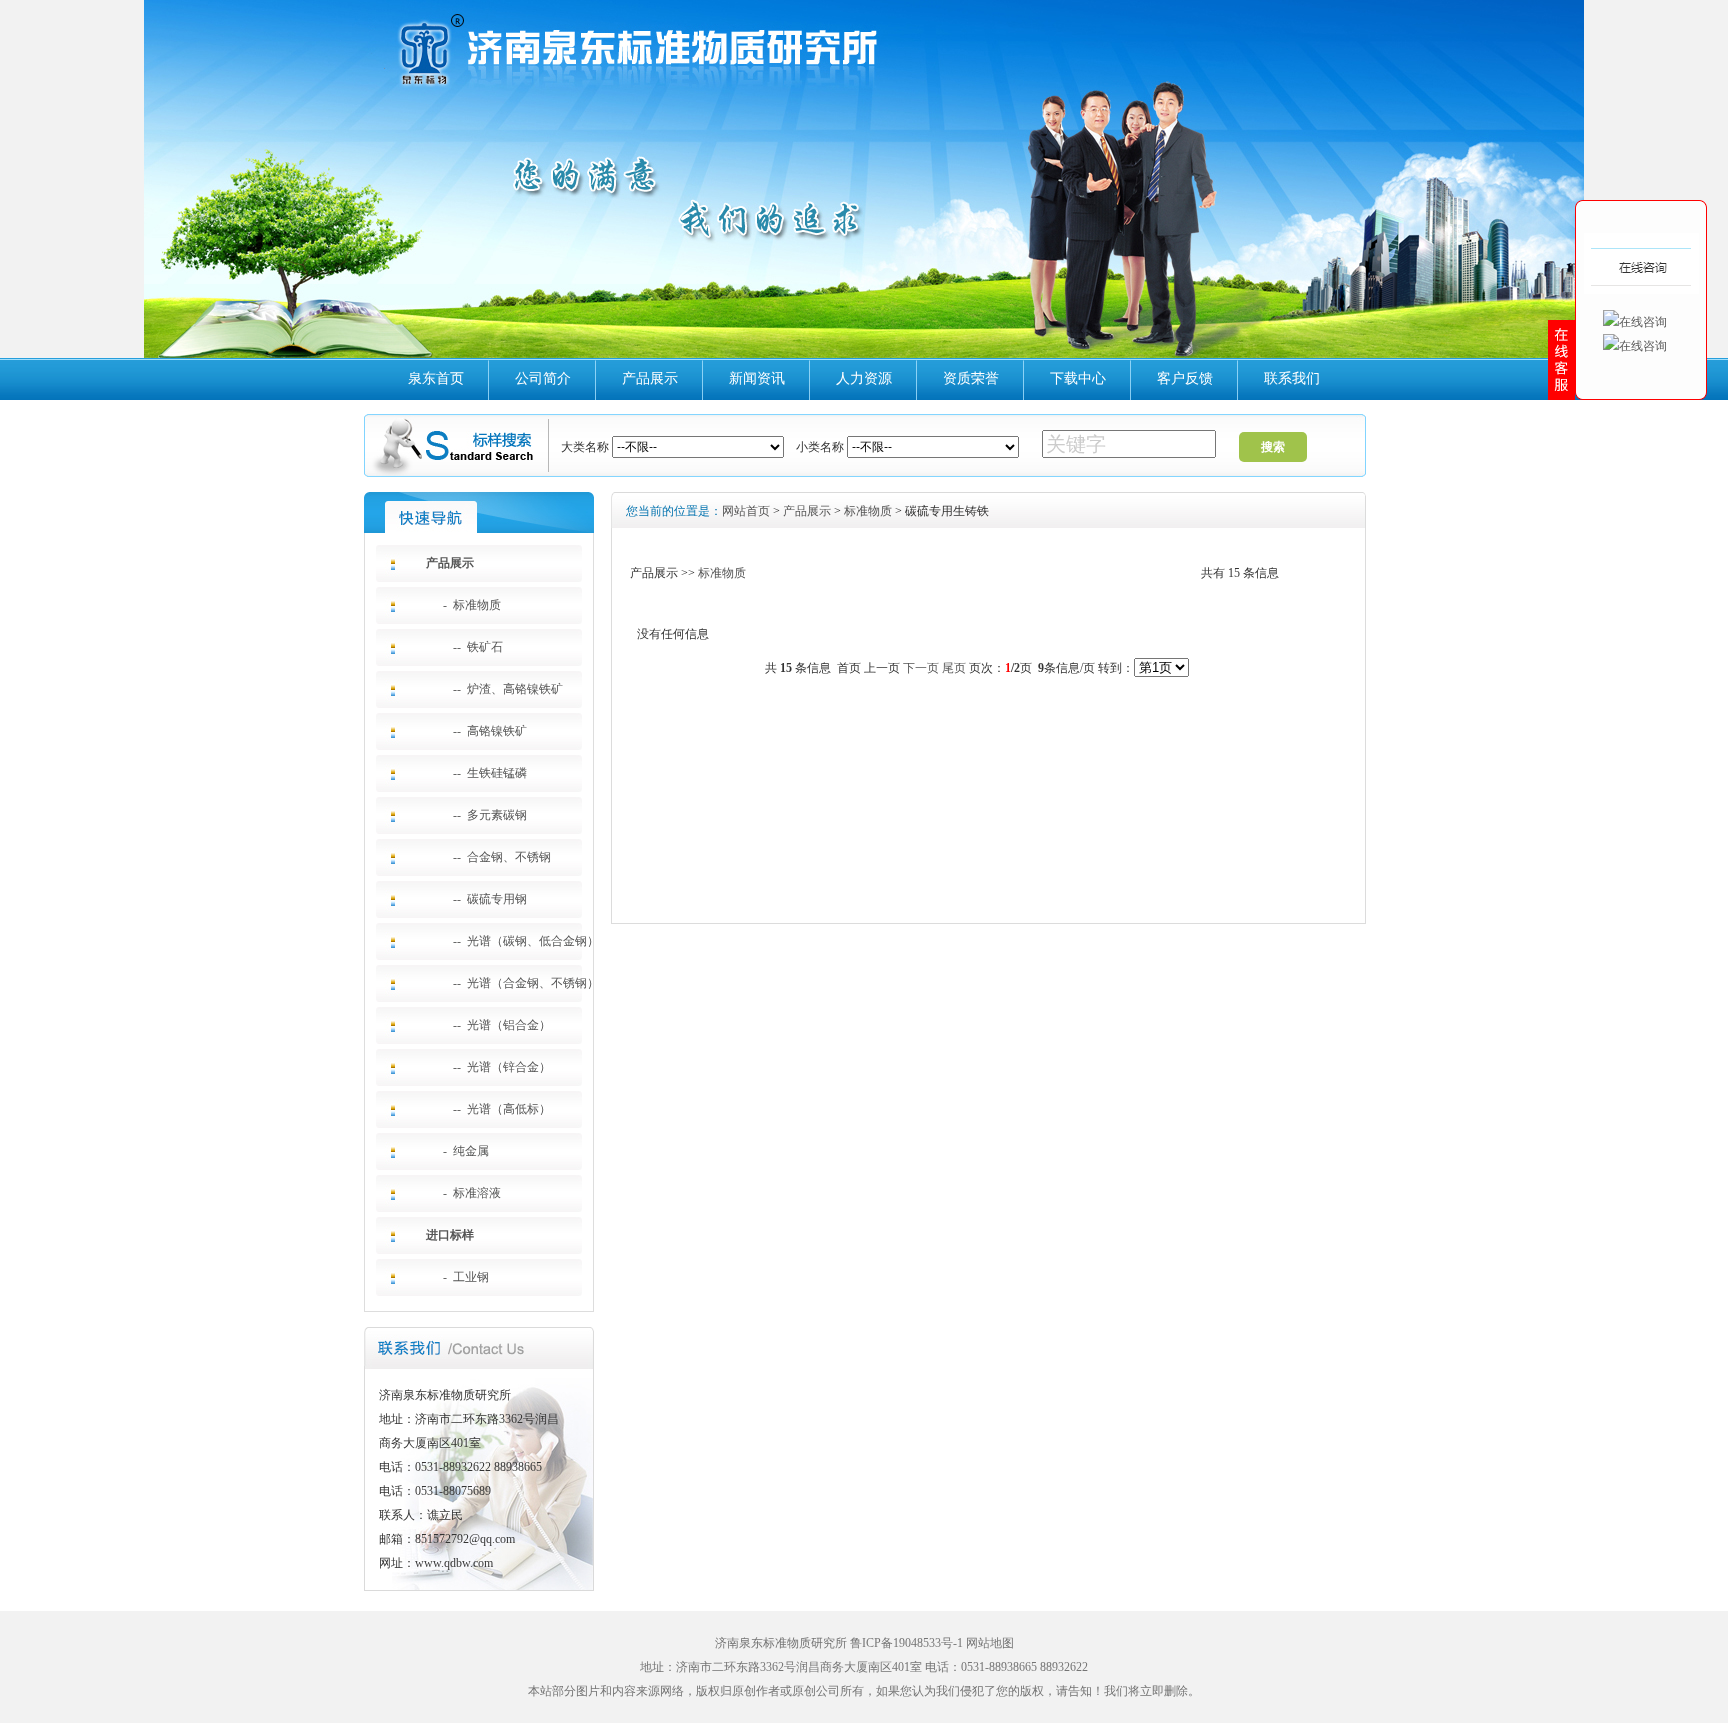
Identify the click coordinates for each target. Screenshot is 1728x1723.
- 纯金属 (466, 1151)
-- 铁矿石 (478, 647)
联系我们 (1292, 378)
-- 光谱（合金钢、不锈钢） (526, 983)
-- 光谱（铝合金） (502, 1025)
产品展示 (650, 378)
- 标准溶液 (472, 1193)
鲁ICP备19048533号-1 (906, 1643)
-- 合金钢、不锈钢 (502, 857)
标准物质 (868, 511)
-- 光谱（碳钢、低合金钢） (526, 941)
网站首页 (746, 511)
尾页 (954, 668)
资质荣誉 (971, 378)
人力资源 (864, 378)
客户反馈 (1185, 378)
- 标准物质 (472, 605)
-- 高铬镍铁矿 (490, 731)
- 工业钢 (466, 1277)
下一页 (921, 668)
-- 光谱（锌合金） (502, 1067)
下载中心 (1078, 378)
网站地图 (990, 1643)
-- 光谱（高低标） (502, 1109)
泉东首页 (436, 378)
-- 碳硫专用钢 (490, 899)
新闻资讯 (757, 378)
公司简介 (543, 378)
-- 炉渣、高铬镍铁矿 (508, 689)
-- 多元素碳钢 (490, 815)
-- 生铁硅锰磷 (490, 773)
